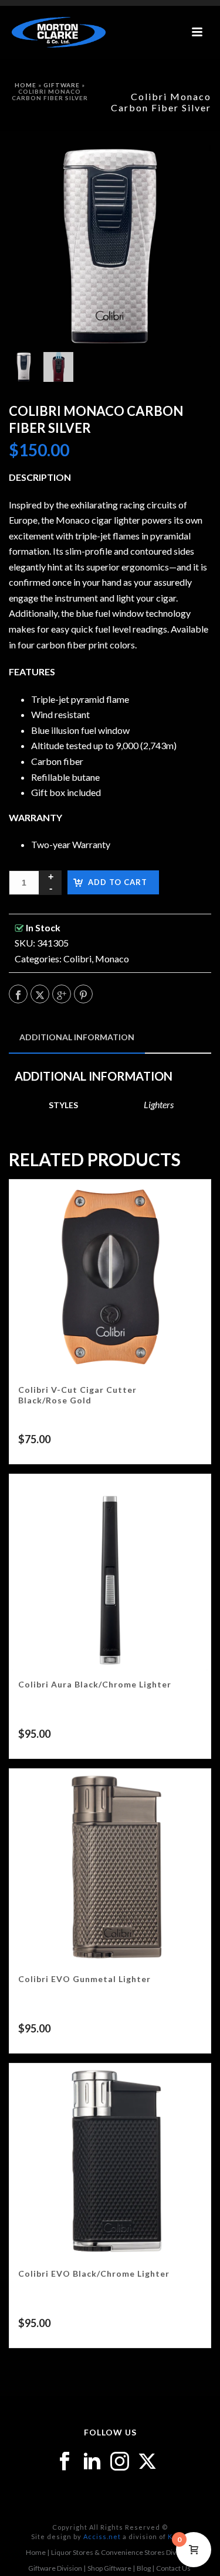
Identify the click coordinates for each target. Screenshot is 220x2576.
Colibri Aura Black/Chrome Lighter (95, 1684)
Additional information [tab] (77, 1037)
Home (26, 85)
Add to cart (118, 882)
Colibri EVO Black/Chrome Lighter (94, 2273)
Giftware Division (55, 2568)
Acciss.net (102, 2536)
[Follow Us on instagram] (120, 2462)
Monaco (112, 959)
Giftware (62, 85)
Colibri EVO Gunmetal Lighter (84, 1979)
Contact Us (173, 2568)
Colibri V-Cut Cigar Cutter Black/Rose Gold (77, 1395)
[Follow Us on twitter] (147, 2462)
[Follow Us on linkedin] (92, 2462)
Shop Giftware (109, 2568)
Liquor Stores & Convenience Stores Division (121, 2552)
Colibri (77, 959)
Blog (144, 2568)
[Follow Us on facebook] (65, 2462)
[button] (187, 169)
